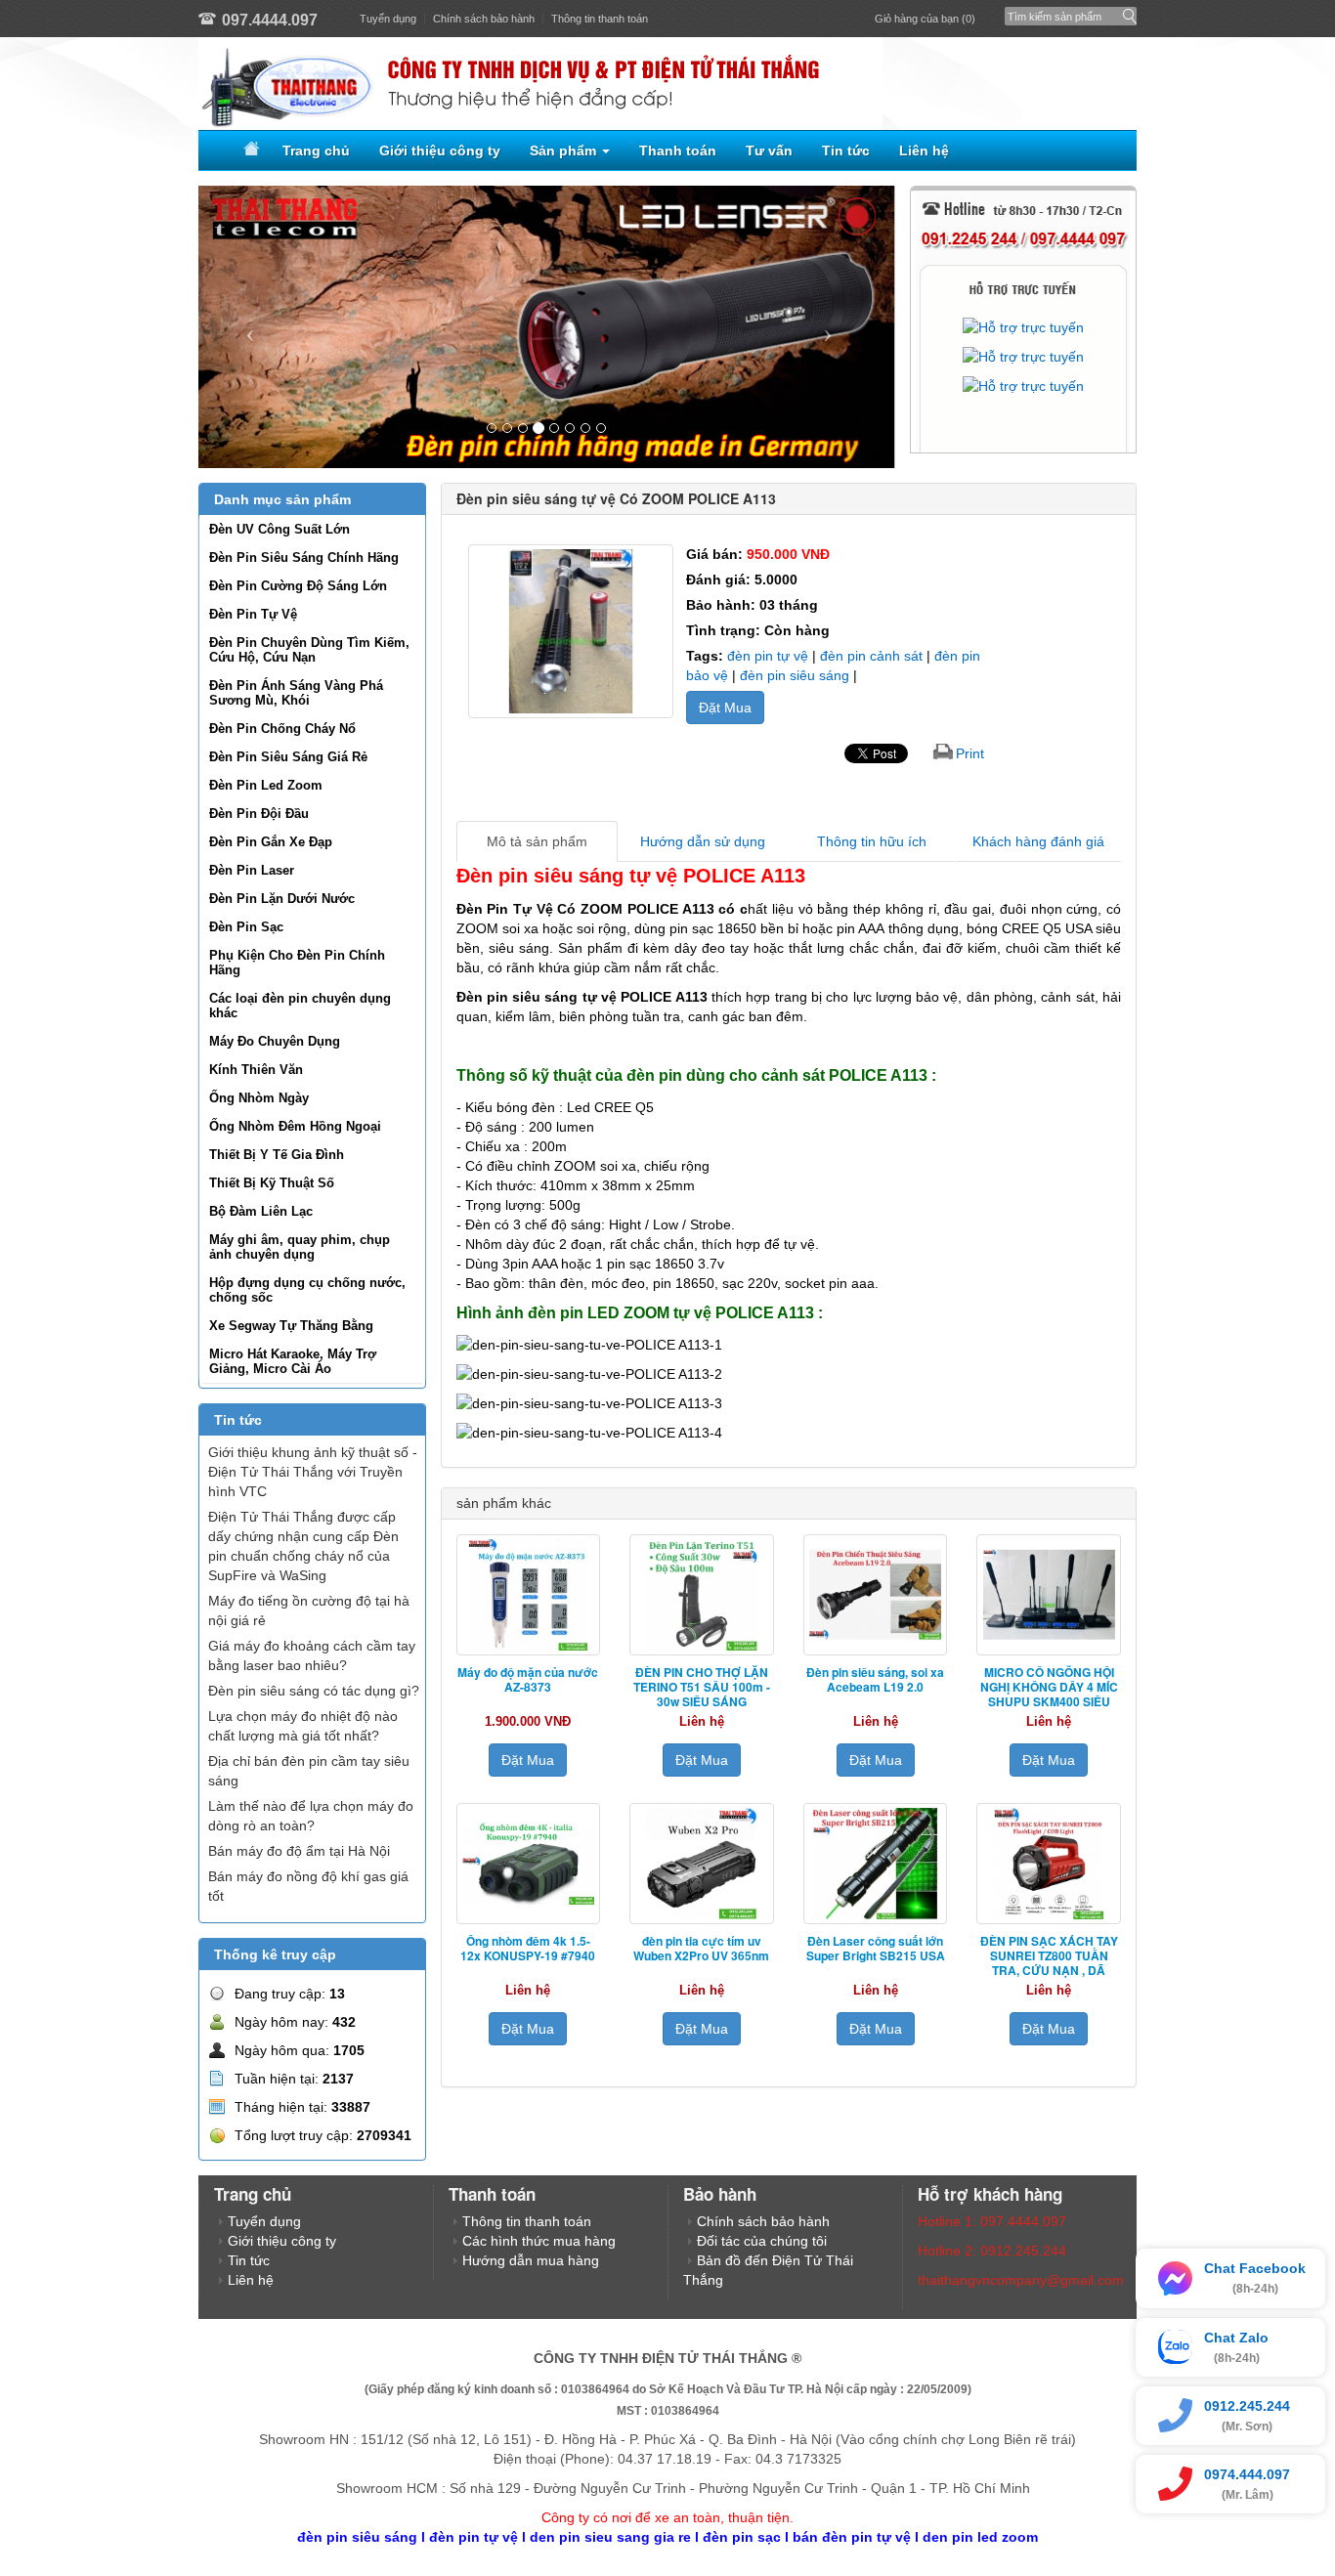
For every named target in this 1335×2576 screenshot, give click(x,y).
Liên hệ (924, 150)
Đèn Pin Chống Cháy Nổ (282, 729)
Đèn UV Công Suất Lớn (280, 529)
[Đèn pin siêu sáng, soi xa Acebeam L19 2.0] (876, 1595)
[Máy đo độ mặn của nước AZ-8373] (529, 1595)
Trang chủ (316, 150)
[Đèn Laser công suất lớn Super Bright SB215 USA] (876, 1864)
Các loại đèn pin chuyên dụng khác (300, 1006)
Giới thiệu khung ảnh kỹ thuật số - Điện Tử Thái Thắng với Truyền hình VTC (313, 1472)
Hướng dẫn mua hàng (531, 2260)
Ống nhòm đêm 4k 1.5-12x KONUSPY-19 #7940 (528, 1948)
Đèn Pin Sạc (246, 927)
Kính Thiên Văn (256, 1070)
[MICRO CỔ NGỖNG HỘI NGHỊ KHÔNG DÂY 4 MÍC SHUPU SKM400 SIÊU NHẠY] (1049, 1595)
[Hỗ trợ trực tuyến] (1023, 327)
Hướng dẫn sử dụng (703, 841)
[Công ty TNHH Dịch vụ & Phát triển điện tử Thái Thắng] (667, 84)
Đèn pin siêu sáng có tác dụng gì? (314, 1691)
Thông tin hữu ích (872, 841)
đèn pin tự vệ (768, 656)
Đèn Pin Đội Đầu (259, 814)
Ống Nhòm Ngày (259, 1098)
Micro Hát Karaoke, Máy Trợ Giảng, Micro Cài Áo (293, 1361)
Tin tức (846, 150)
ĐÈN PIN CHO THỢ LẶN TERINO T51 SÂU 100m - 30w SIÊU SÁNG (702, 1687)
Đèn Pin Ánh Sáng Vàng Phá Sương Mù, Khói (296, 693)
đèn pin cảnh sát (871, 656)
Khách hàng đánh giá (1038, 841)
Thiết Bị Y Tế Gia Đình (277, 1155)
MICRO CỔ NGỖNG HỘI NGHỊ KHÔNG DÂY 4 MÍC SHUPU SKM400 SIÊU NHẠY (1049, 1694)
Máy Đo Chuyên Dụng (275, 1041)
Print (970, 753)
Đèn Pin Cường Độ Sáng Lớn (298, 586)
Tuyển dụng (388, 19)
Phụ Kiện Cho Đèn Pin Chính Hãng (297, 963)
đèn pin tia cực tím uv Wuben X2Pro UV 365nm (701, 1948)
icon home (248, 150)
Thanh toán (678, 150)
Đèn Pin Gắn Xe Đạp (271, 842)
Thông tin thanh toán (600, 19)
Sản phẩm (565, 150)
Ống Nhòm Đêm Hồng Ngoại (295, 1126)
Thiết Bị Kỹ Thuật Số (272, 1183)
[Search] (1125, 11)
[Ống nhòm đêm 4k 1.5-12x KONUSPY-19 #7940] (529, 1864)
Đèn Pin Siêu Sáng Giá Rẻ (288, 757)
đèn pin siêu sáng (795, 675)
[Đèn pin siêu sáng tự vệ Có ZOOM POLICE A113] (571, 631)
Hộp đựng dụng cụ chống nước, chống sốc (307, 1290)
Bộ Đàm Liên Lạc (261, 1211)
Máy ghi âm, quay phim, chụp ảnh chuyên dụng (300, 1247)
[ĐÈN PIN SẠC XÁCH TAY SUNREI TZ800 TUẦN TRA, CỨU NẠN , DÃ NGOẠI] (1049, 1864)
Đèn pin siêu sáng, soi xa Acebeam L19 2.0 (875, 1679)
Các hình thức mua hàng (539, 2241)
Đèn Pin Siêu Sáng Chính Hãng (304, 558)
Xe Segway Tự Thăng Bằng (291, 1326)
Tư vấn (769, 150)
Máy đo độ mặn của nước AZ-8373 (528, 1679)
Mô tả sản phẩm (537, 841)
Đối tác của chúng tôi (762, 2241)
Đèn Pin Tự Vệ (253, 614)
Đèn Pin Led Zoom (266, 785)
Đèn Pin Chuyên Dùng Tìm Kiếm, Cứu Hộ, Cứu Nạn (309, 650)
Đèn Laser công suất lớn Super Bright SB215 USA (876, 1948)
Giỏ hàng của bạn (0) (925, 19)
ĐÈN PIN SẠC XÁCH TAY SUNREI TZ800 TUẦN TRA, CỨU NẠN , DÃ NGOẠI (1049, 1963)
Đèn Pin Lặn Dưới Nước (282, 899)
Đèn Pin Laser (252, 870)
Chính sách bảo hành (484, 19)
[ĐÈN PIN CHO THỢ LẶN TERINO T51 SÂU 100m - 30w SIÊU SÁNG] (702, 1595)
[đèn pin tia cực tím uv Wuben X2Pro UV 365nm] (702, 1864)
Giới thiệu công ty (440, 150)
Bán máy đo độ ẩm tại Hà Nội (299, 1851)
